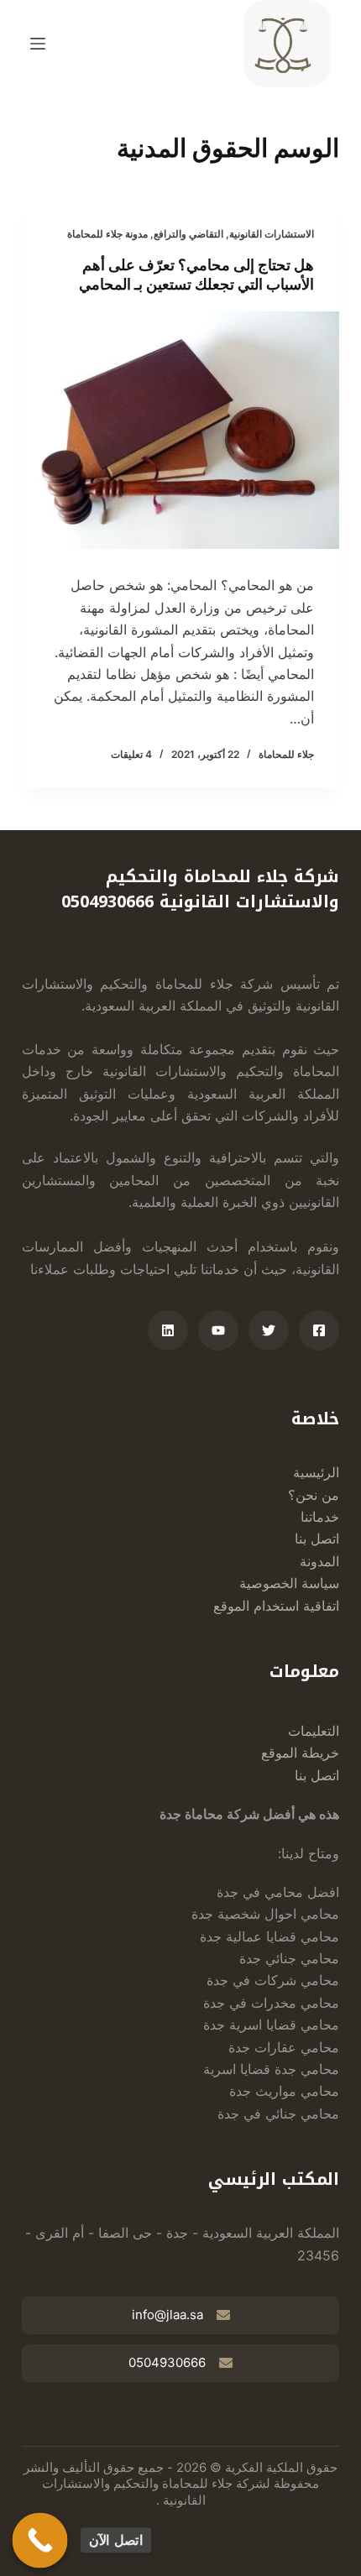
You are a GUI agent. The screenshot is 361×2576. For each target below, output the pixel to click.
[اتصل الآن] (40, 2541)
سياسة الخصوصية (289, 1583)
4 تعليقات (131, 754)
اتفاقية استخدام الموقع (276, 1606)
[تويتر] (269, 1330)
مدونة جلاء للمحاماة (107, 234)
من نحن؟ (314, 1495)
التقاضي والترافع (188, 234)
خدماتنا (320, 1517)
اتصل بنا (317, 1539)
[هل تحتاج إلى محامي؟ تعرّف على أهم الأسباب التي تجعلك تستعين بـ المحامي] (180, 431)
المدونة (319, 1561)
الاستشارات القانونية (272, 234)
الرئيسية (316, 1472)
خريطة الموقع (300, 1753)
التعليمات (314, 1731)
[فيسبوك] (319, 1330)
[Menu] (38, 44)
